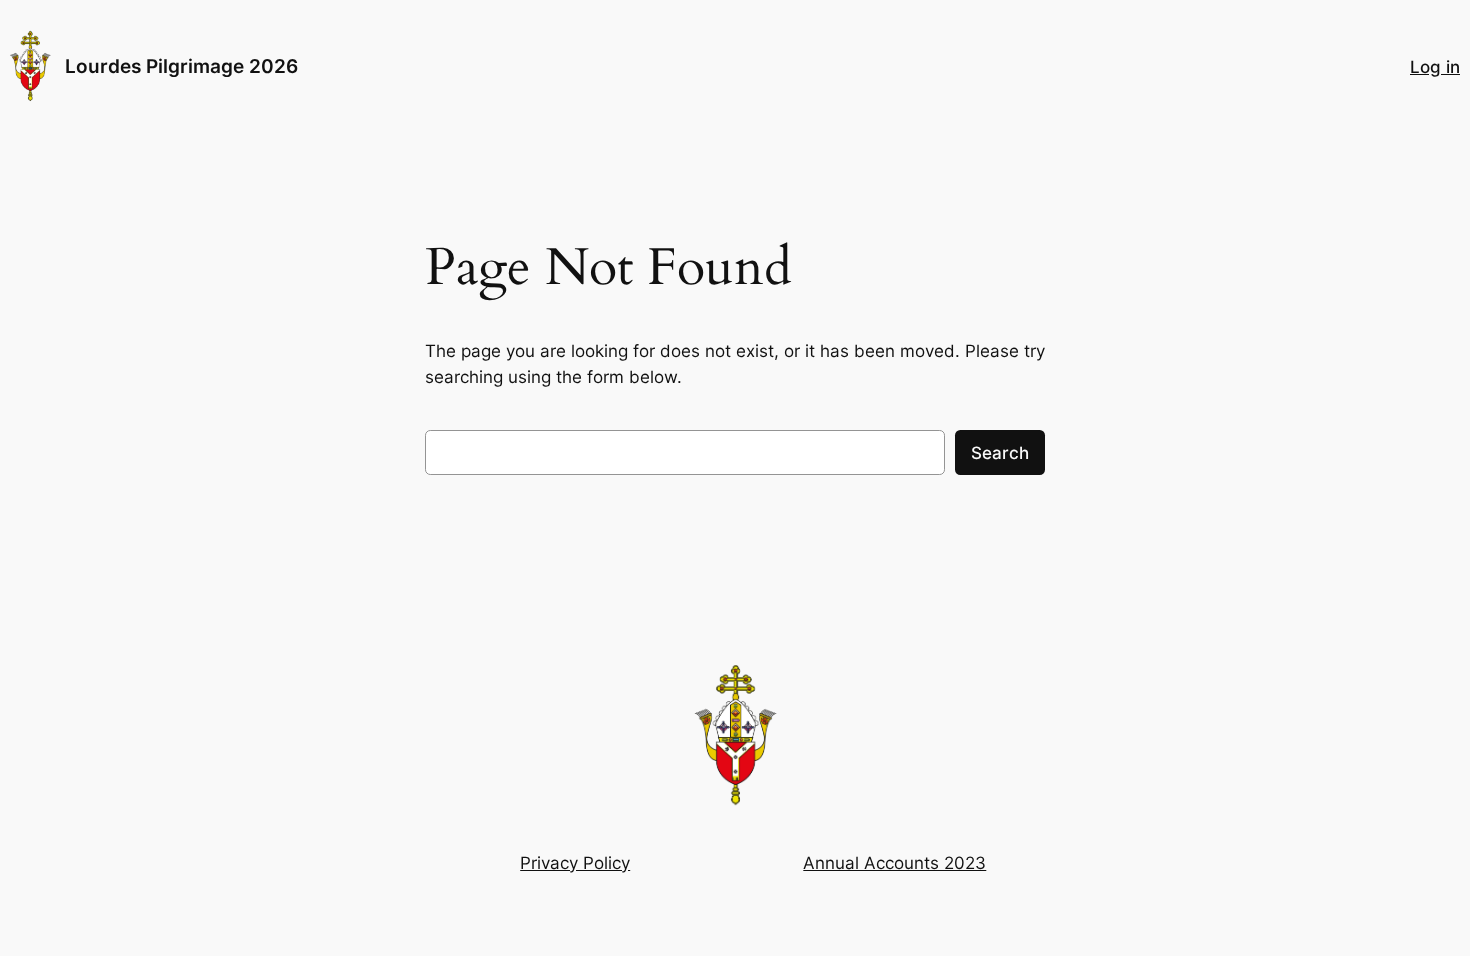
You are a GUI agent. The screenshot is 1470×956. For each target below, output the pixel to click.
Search (1000, 453)
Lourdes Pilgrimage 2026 (181, 66)
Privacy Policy (575, 863)
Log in (1435, 67)
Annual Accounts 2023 (894, 863)
